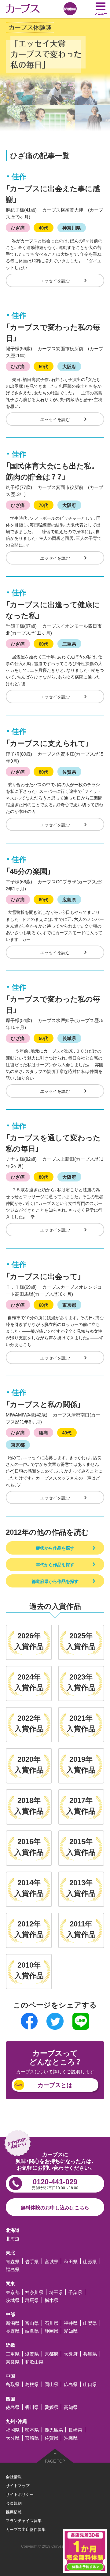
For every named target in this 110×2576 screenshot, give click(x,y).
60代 (44, 644)
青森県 (13, 2261)
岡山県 (51, 2384)
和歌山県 (34, 2362)
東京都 (69, 1305)
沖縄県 (71, 2438)
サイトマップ (18, 2485)
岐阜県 (32, 2331)
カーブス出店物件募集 (26, 2529)
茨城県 (69, 1038)
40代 (44, 228)
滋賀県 (32, 2354)
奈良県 (13, 2362)
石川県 (51, 2323)
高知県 (71, 2407)
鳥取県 (13, 2384)
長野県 (13, 2331)
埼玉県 (56, 2292)
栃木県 (51, 2300)
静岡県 (51, 2331)
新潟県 (13, 2323)
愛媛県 (51, 2407)
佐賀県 (69, 772)
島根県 (32, 2384)
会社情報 (14, 2476)
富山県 (32, 2323)
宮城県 (51, 2261)
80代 (44, 772)
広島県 (69, 899)
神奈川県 (71, 228)
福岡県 (13, 2430)
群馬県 (32, 2300)
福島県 (13, 2269)
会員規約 (14, 2503)
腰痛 (43, 1432)
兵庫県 (90, 2354)
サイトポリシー (20, 2494)
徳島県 (13, 2407)
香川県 (32, 2407)
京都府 (51, 2354)
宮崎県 (32, 2438)
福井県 (71, 2323)
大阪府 (69, 366)
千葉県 (75, 2292)
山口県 (90, 2384)
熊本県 (32, 2430)
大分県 (13, 2438)
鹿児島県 (54, 2430)
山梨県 (90, 2323)
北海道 (13, 2238)
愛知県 (71, 2331)
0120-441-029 (55, 2183)
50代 (44, 366)
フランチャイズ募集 (24, 2520)
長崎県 (75, 2430)
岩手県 (32, 2261)
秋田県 (71, 2261)
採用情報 (14, 2512)
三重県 (69, 644)
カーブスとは (55, 2085)
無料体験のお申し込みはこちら (55, 2207)
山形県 (90, 2261)
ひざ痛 (18, 228)
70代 (44, 505)
